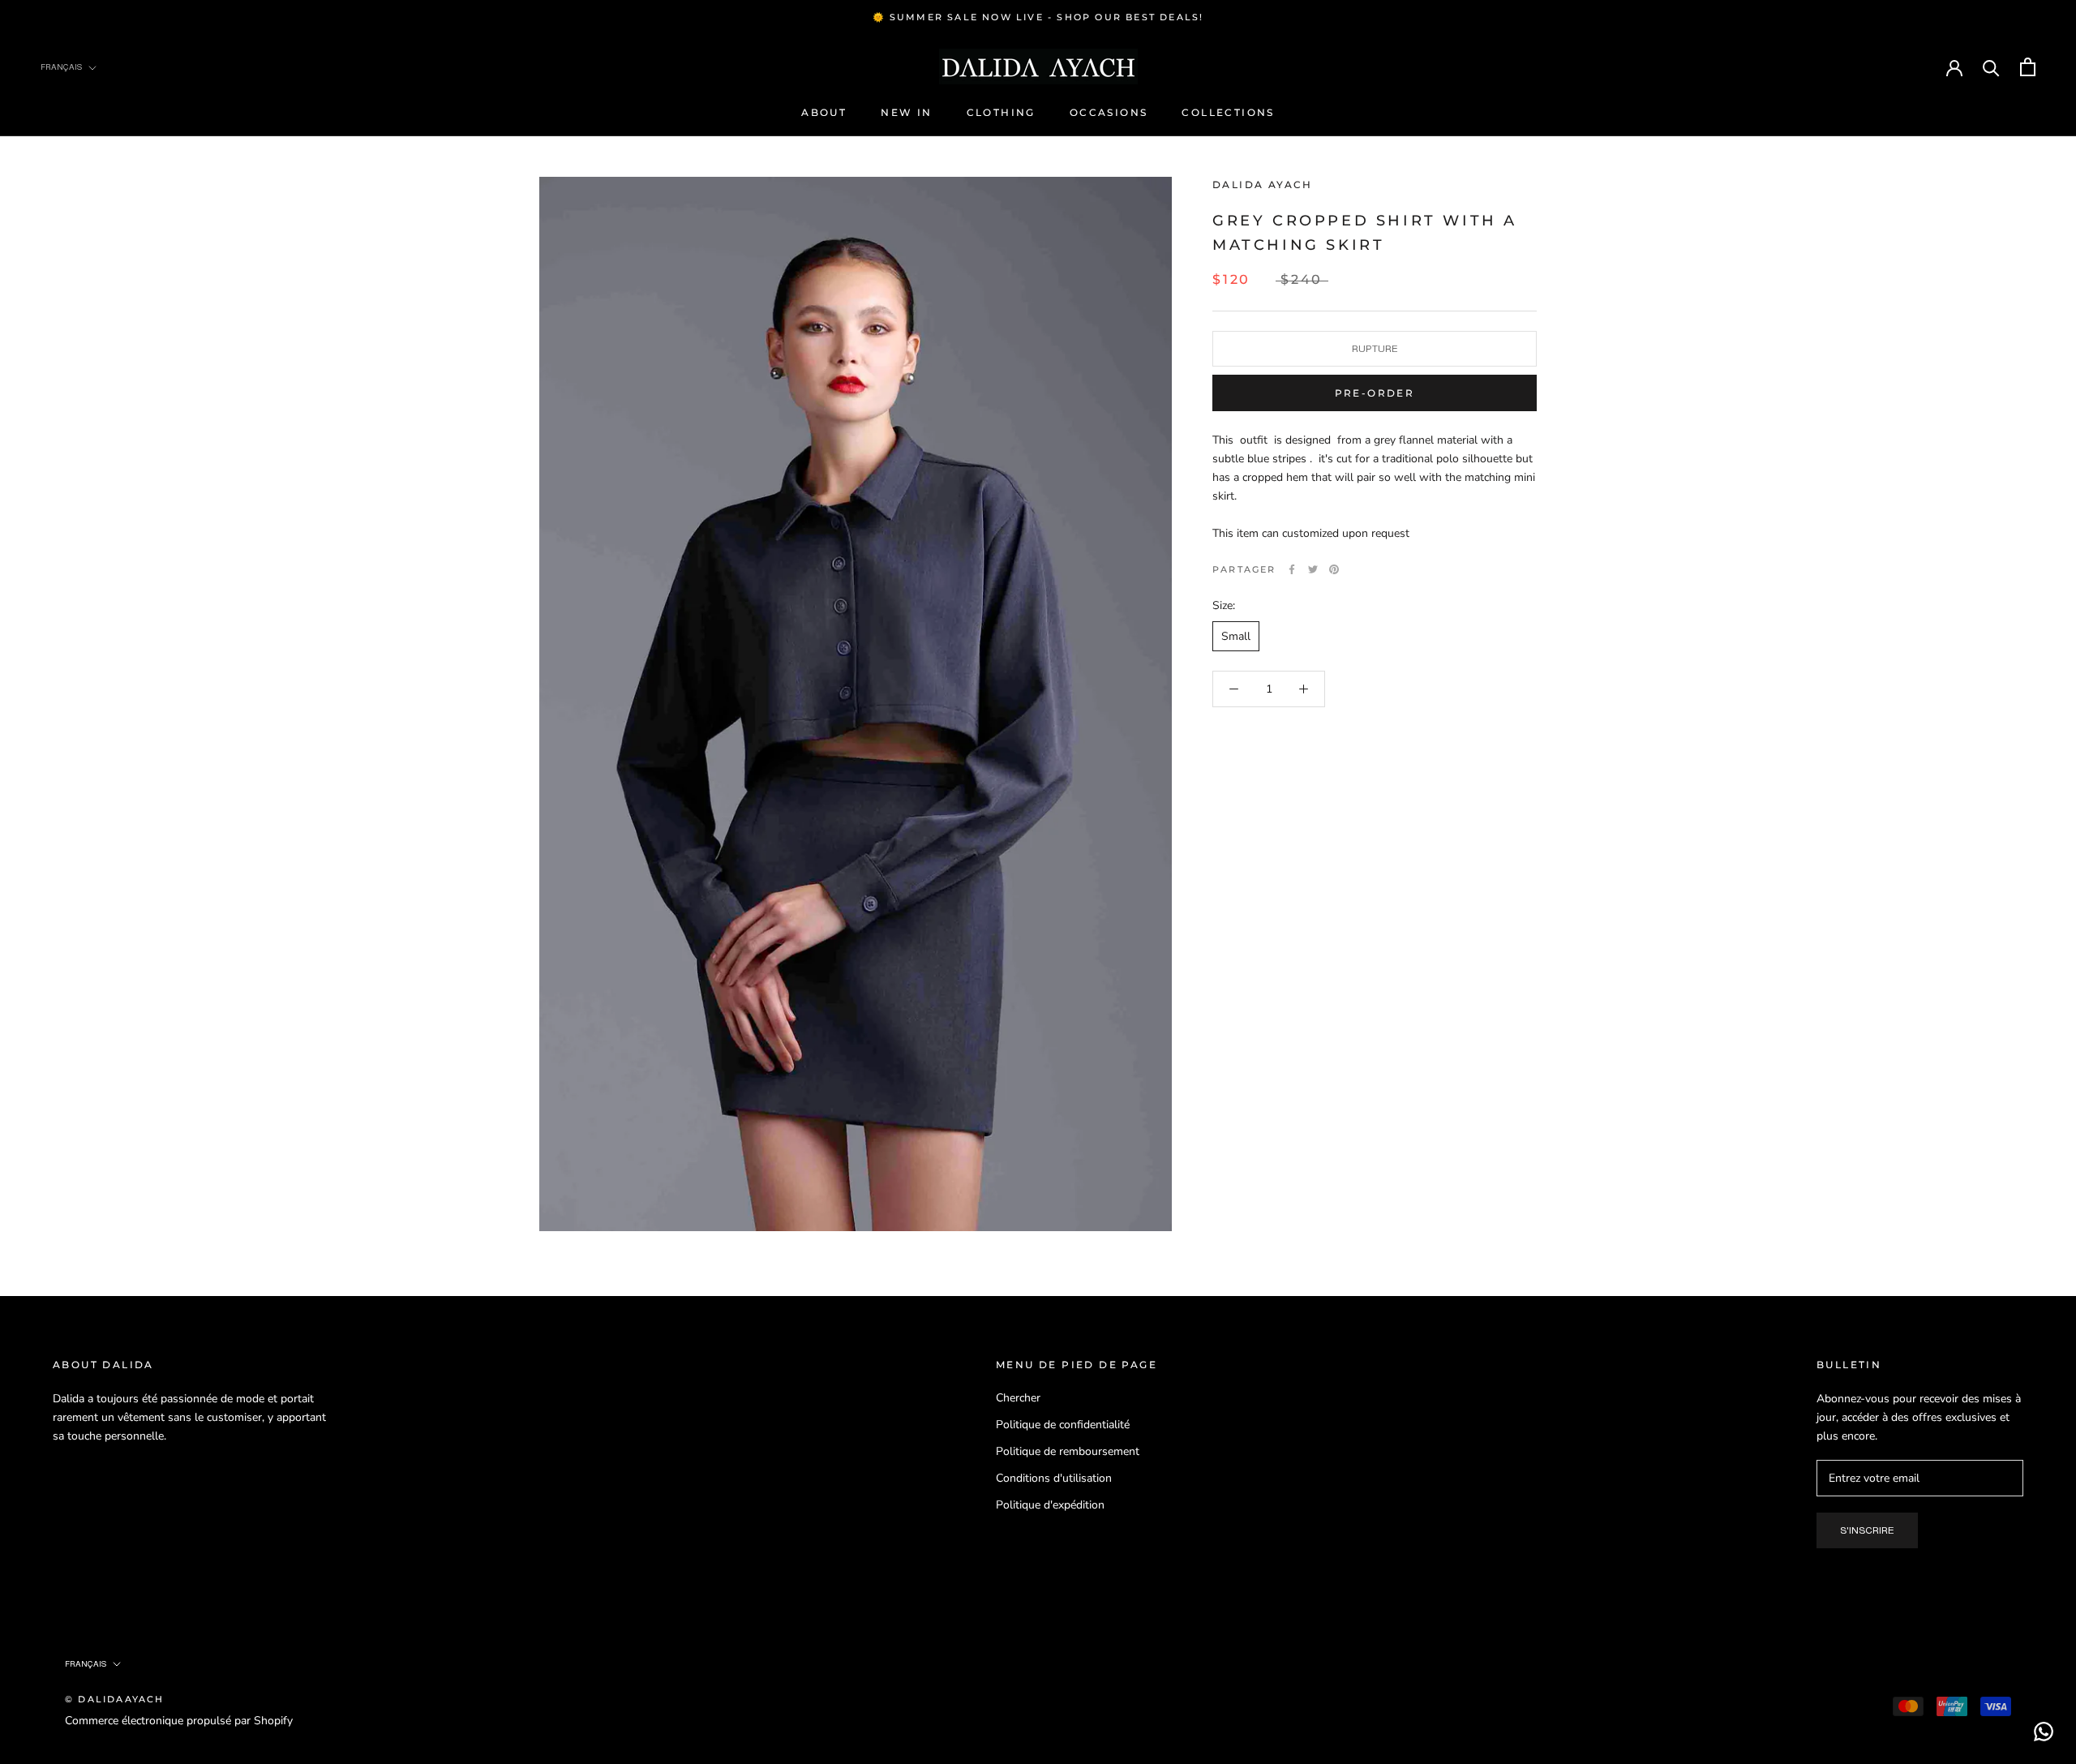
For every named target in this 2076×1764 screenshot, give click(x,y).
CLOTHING (1001, 112)
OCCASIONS (1109, 112)
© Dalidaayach (115, 1699)
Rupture (1375, 349)
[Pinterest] (1334, 569)
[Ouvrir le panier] (2028, 67)
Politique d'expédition (1050, 1505)
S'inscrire (1867, 1530)
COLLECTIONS (1228, 112)
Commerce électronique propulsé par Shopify (179, 1721)
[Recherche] (1991, 67)
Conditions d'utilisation (1054, 1478)
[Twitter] (1313, 569)
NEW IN (906, 112)
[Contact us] (2044, 1732)
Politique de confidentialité (1063, 1425)
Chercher (1018, 1398)
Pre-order (1375, 393)
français (86, 1664)
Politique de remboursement (1068, 1451)
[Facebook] (1292, 569)
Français (61, 67)
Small (1236, 636)
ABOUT (824, 112)
